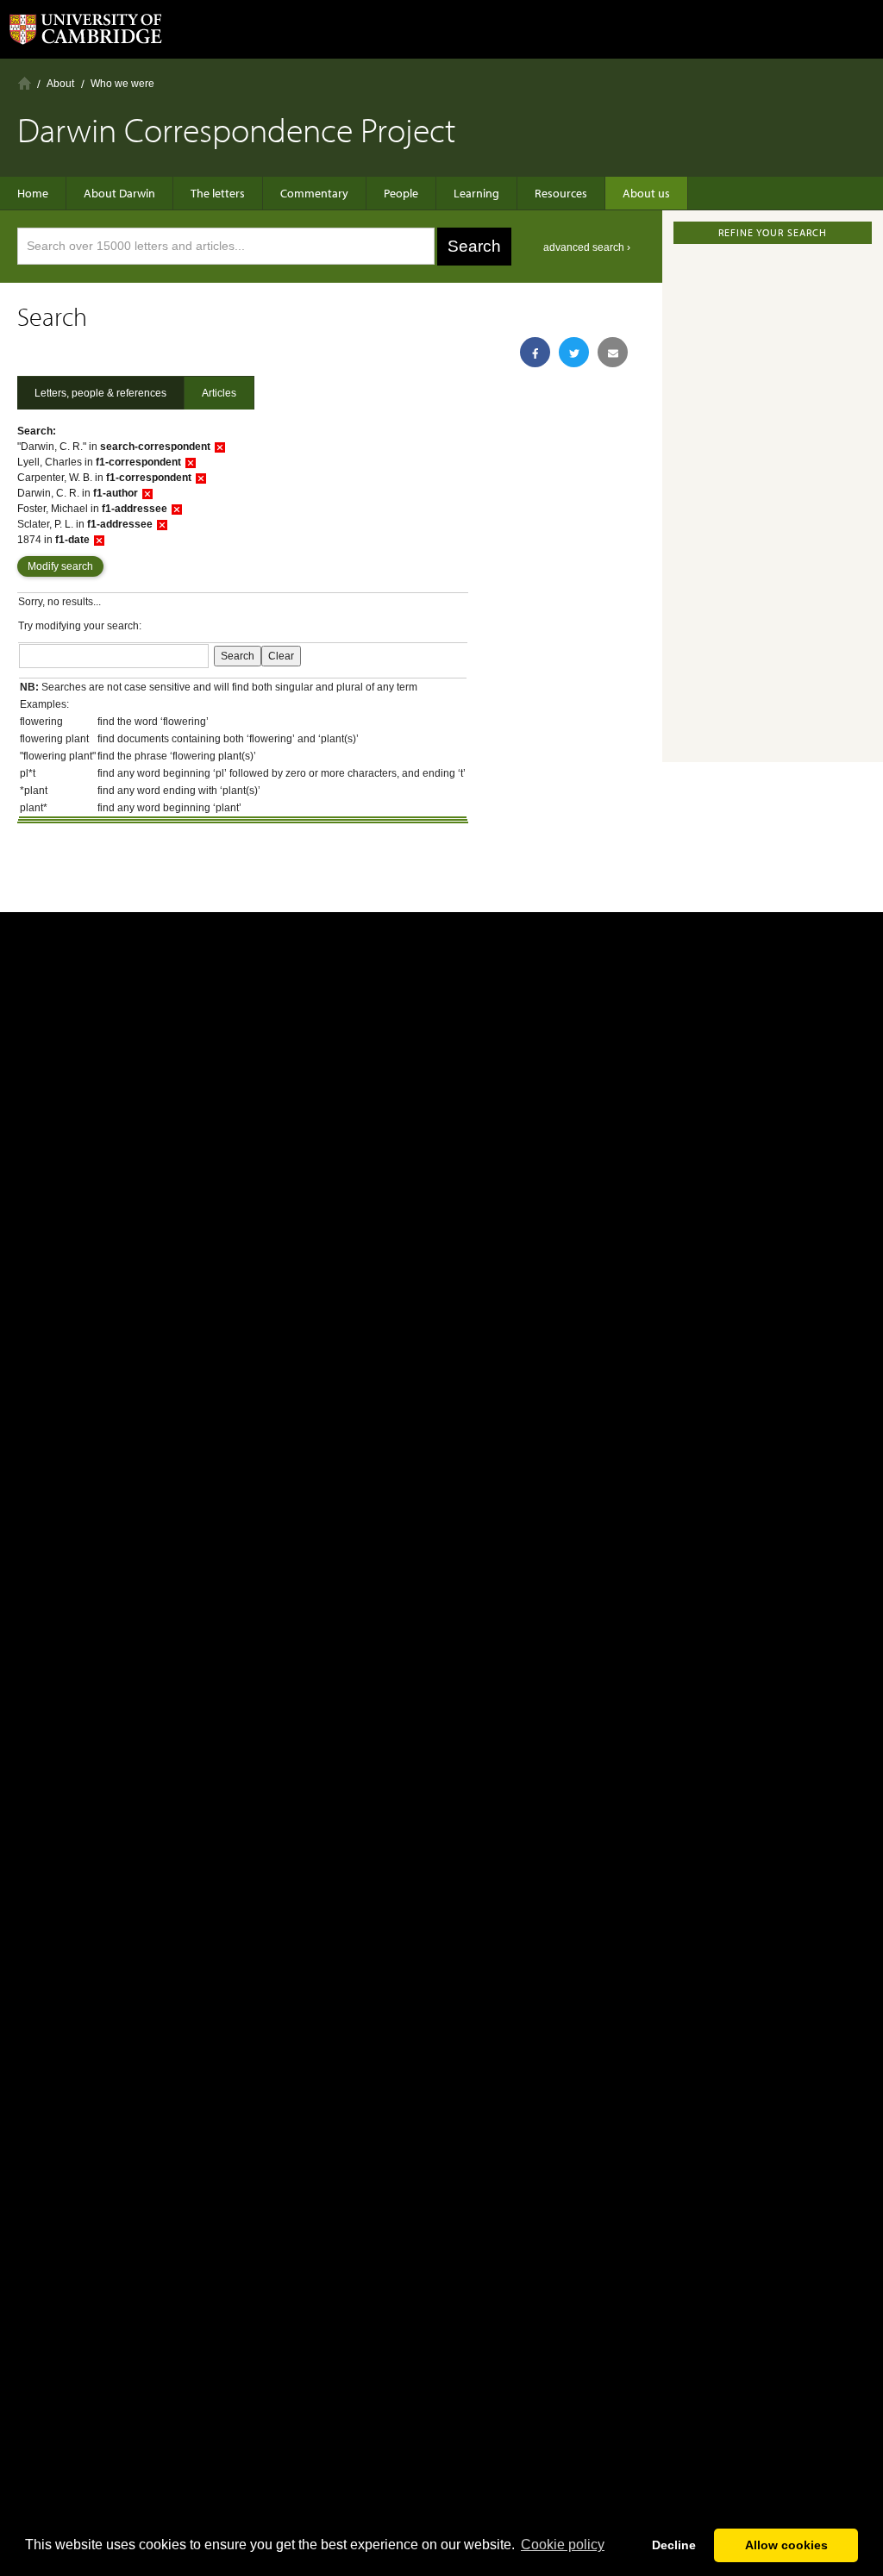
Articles (219, 393)
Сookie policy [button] (563, 2545)
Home (25, 83)
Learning (476, 193)
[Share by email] (613, 352)
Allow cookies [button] (786, 2545)
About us (646, 193)
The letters (218, 193)
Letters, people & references (100, 393)
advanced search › (587, 247)
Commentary (314, 193)
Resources (561, 193)
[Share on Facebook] (535, 352)
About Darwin (119, 193)
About (60, 84)
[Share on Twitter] (574, 352)
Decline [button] (674, 2545)
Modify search (60, 566)
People (401, 193)
